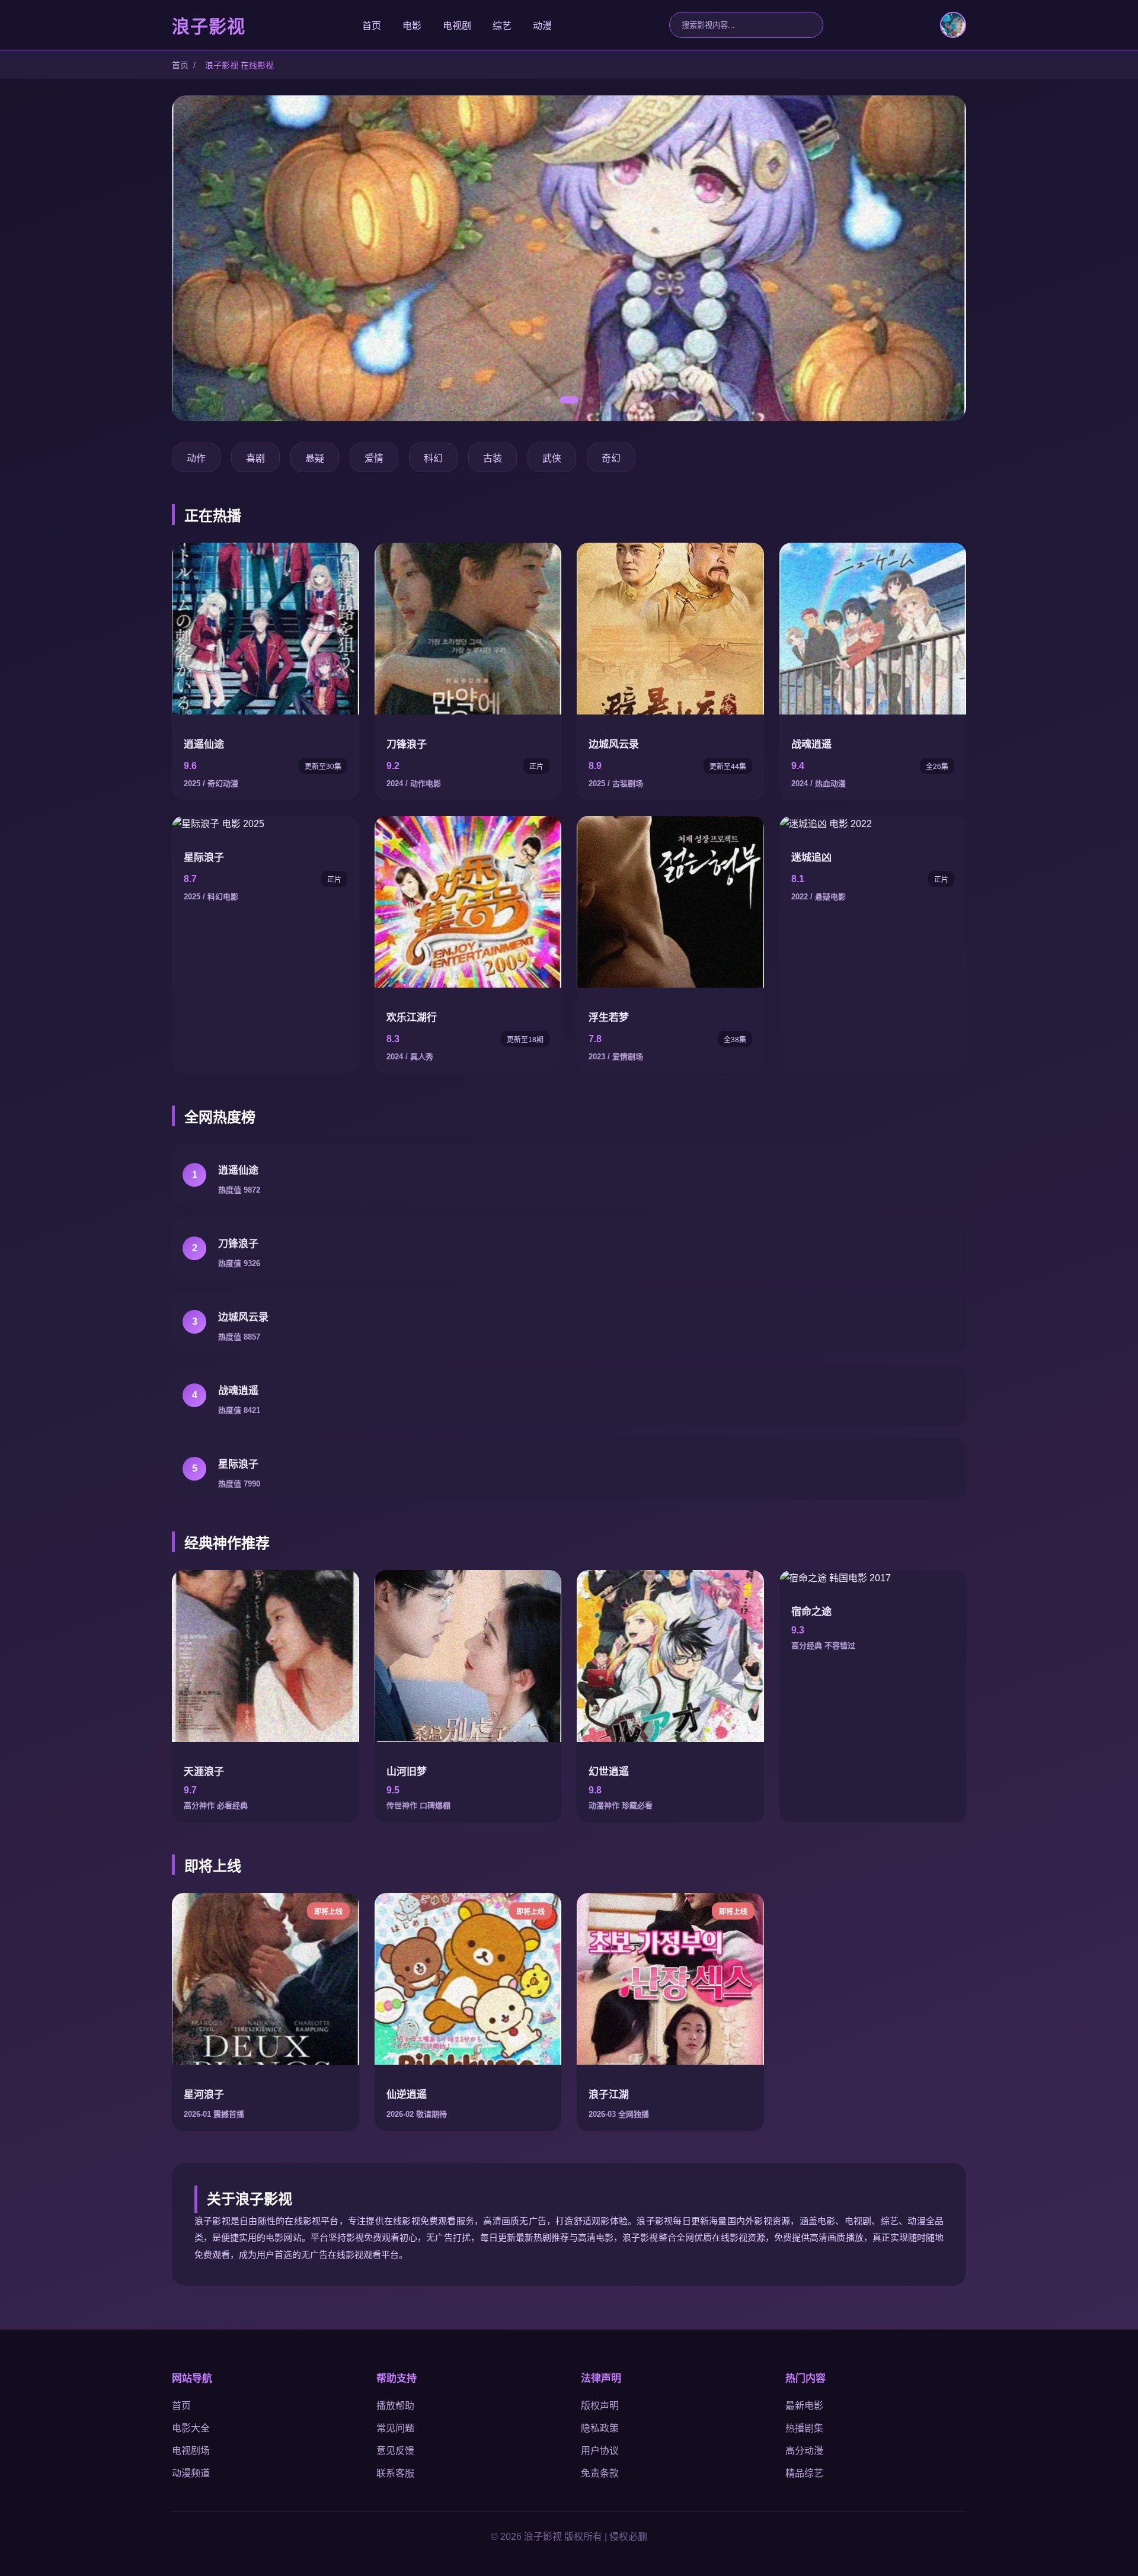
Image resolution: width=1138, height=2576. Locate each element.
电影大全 (191, 2428)
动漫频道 (191, 2473)
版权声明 (600, 2406)
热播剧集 (804, 2428)
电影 (412, 26)
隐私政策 (600, 2428)
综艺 (502, 26)
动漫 (542, 26)
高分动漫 (804, 2451)
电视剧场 (191, 2451)
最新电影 (804, 2406)
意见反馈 (395, 2451)
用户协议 (600, 2451)
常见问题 (395, 2428)
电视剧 (457, 26)
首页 (372, 26)
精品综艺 (804, 2473)
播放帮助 (395, 2406)
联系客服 (395, 2473)
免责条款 (600, 2473)
